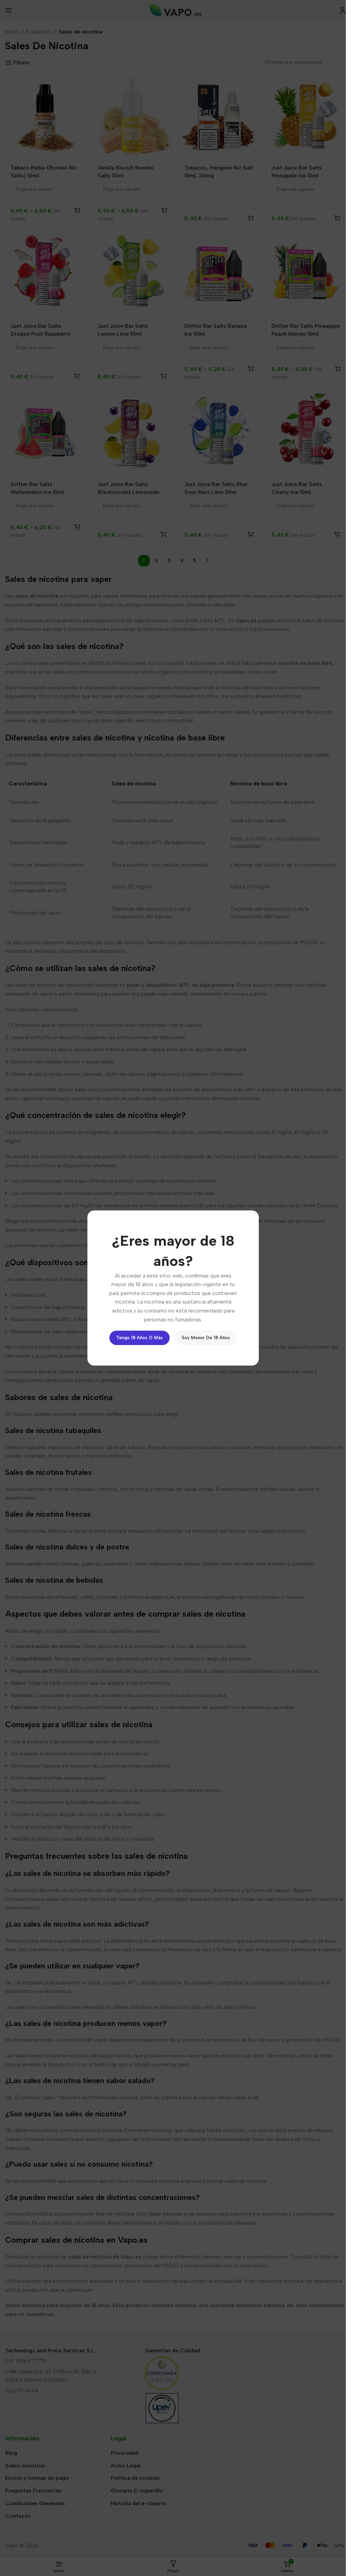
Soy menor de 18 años (206, 1338)
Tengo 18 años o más (140, 1338)
